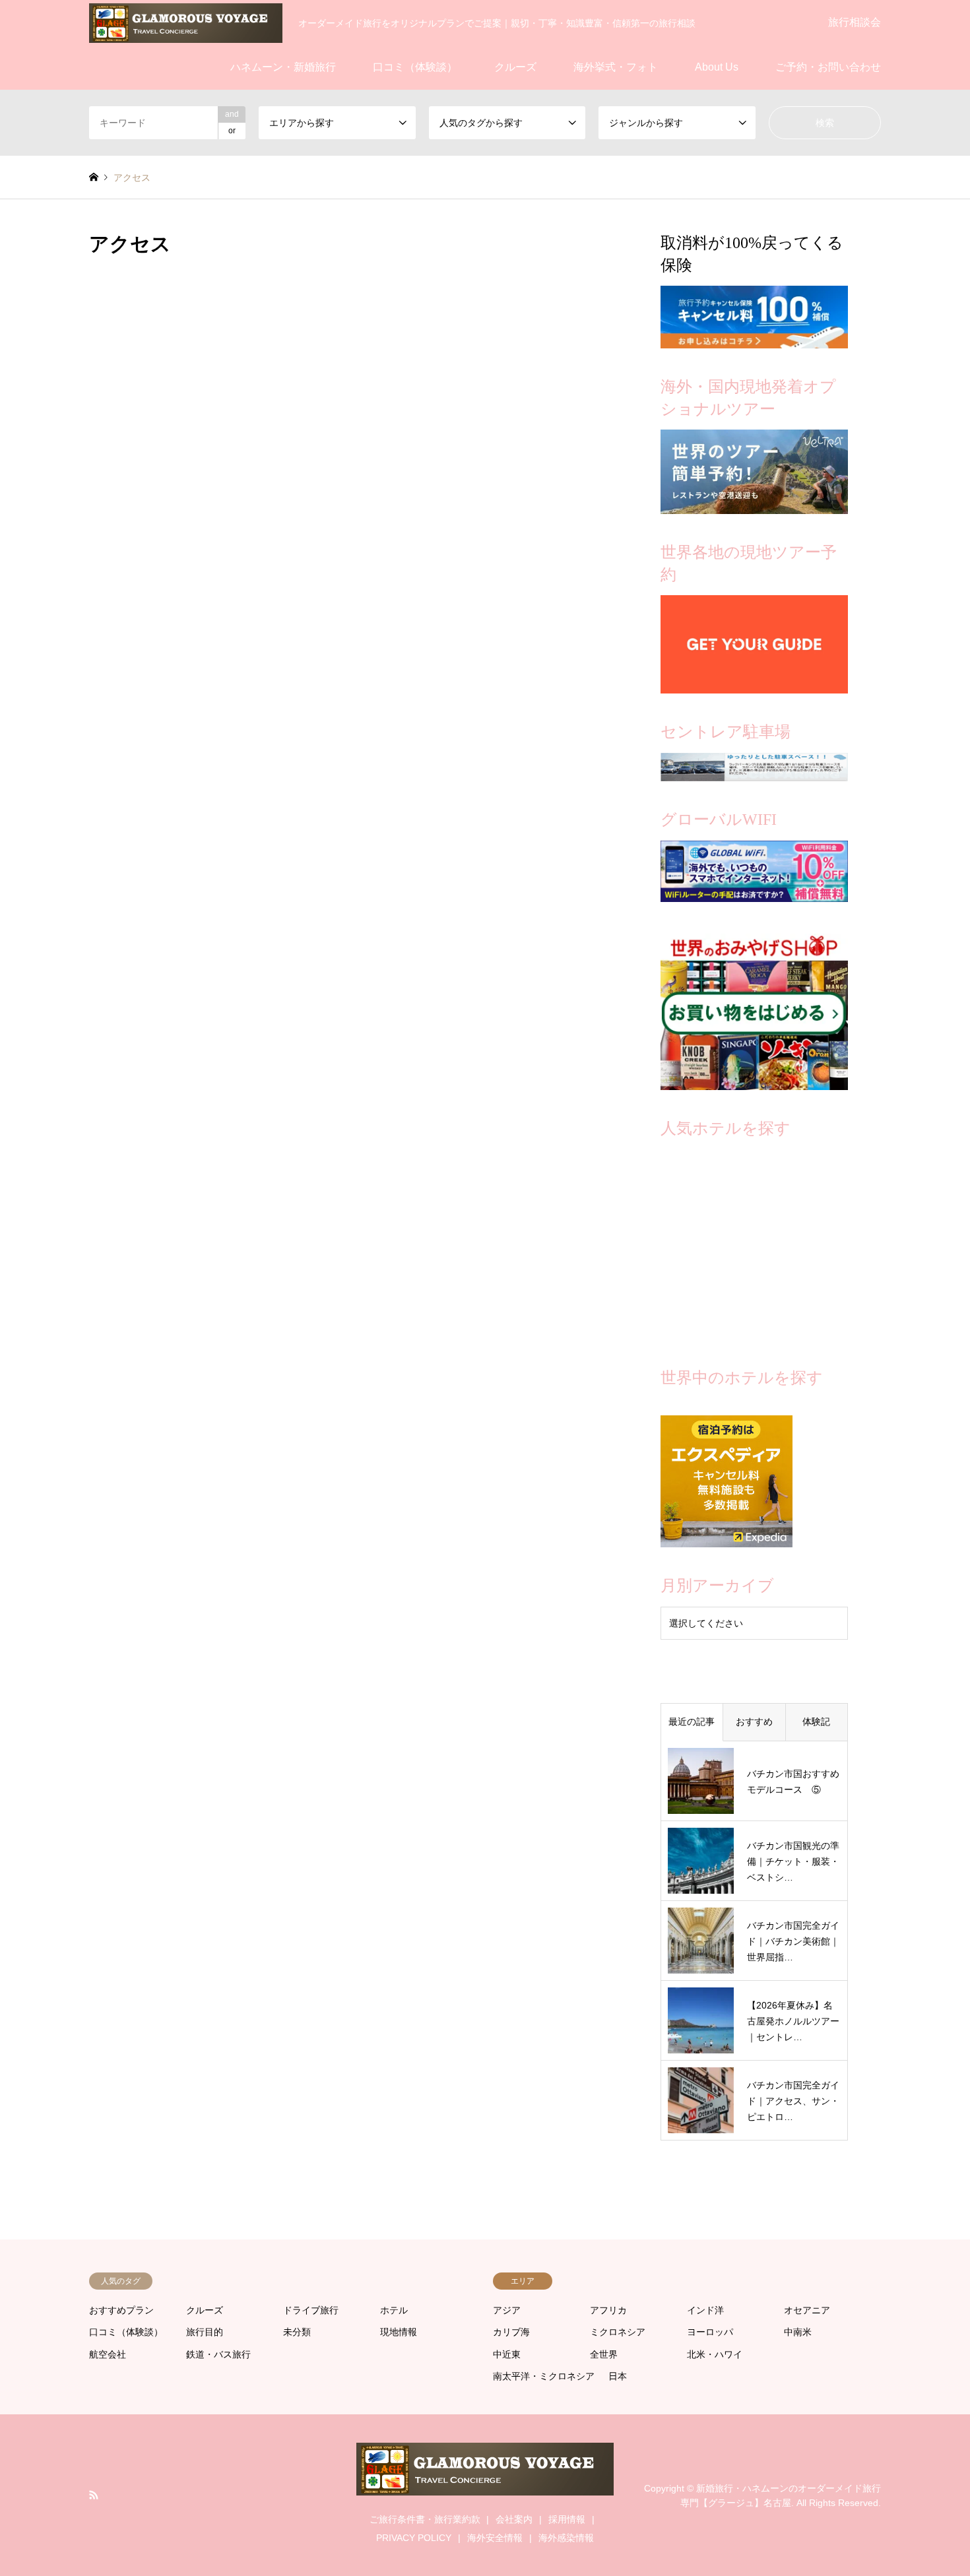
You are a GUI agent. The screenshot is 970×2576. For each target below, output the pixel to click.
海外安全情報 (495, 2538)
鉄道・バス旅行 (218, 2354)
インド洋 (705, 2310)
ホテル (394, 2310)
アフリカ (608, 2310)
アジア (507, 2310)
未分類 (297, 2332)
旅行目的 (205, 2332)
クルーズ (515, 67)
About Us (717, 67)
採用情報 (567, 2519)
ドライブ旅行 (311, 2310)
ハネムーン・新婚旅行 (283, 67)
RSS (94, 2495)
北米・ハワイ (715, 2354)
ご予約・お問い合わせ (828, 67)
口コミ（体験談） (415, 67)
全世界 (604, 2354)
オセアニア (807, 2310)
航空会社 (108, 2354)
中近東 (507, 2354)
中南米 (798, 2332)
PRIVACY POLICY (414, 2538)
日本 (618, 2376)
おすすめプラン (121, 2310)
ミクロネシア (618, 2332)
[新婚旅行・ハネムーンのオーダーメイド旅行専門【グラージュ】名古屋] (186, 22)
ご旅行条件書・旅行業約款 (425, 2519)
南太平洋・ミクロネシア (544, 2376)
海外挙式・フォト (616, 67)
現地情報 (399, 2332)
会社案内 (514, 2519)
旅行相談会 (855, 22)
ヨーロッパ (710, 2332)
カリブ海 (511, 2332)
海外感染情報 (566, 2538)
